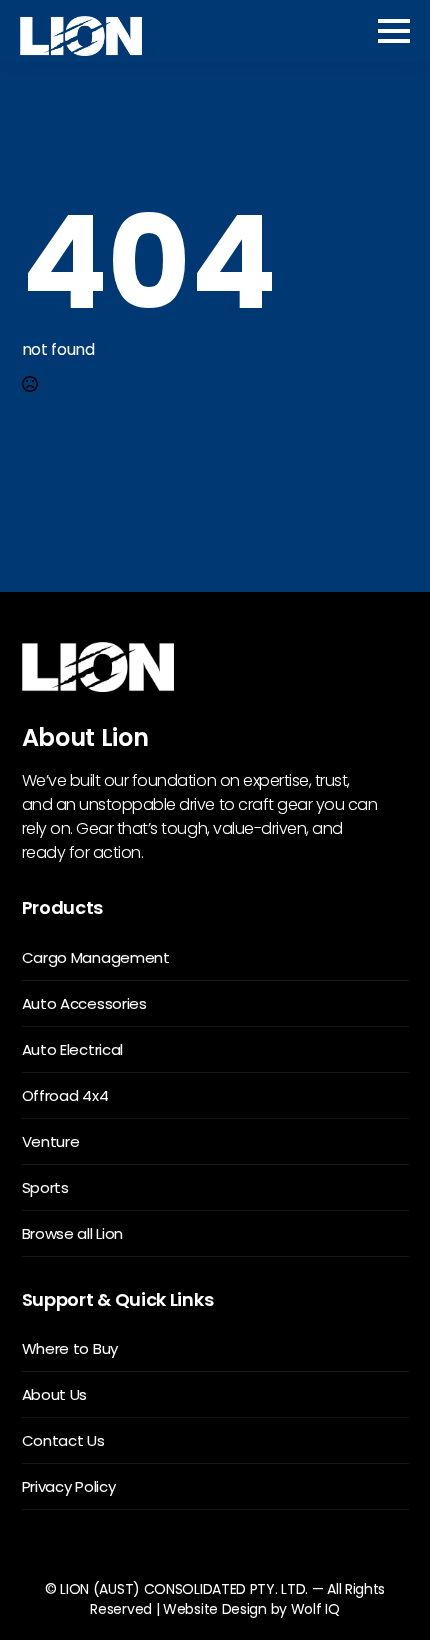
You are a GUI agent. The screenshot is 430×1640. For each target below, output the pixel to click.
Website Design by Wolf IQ (251, 1609)
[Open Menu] (394, 31)
